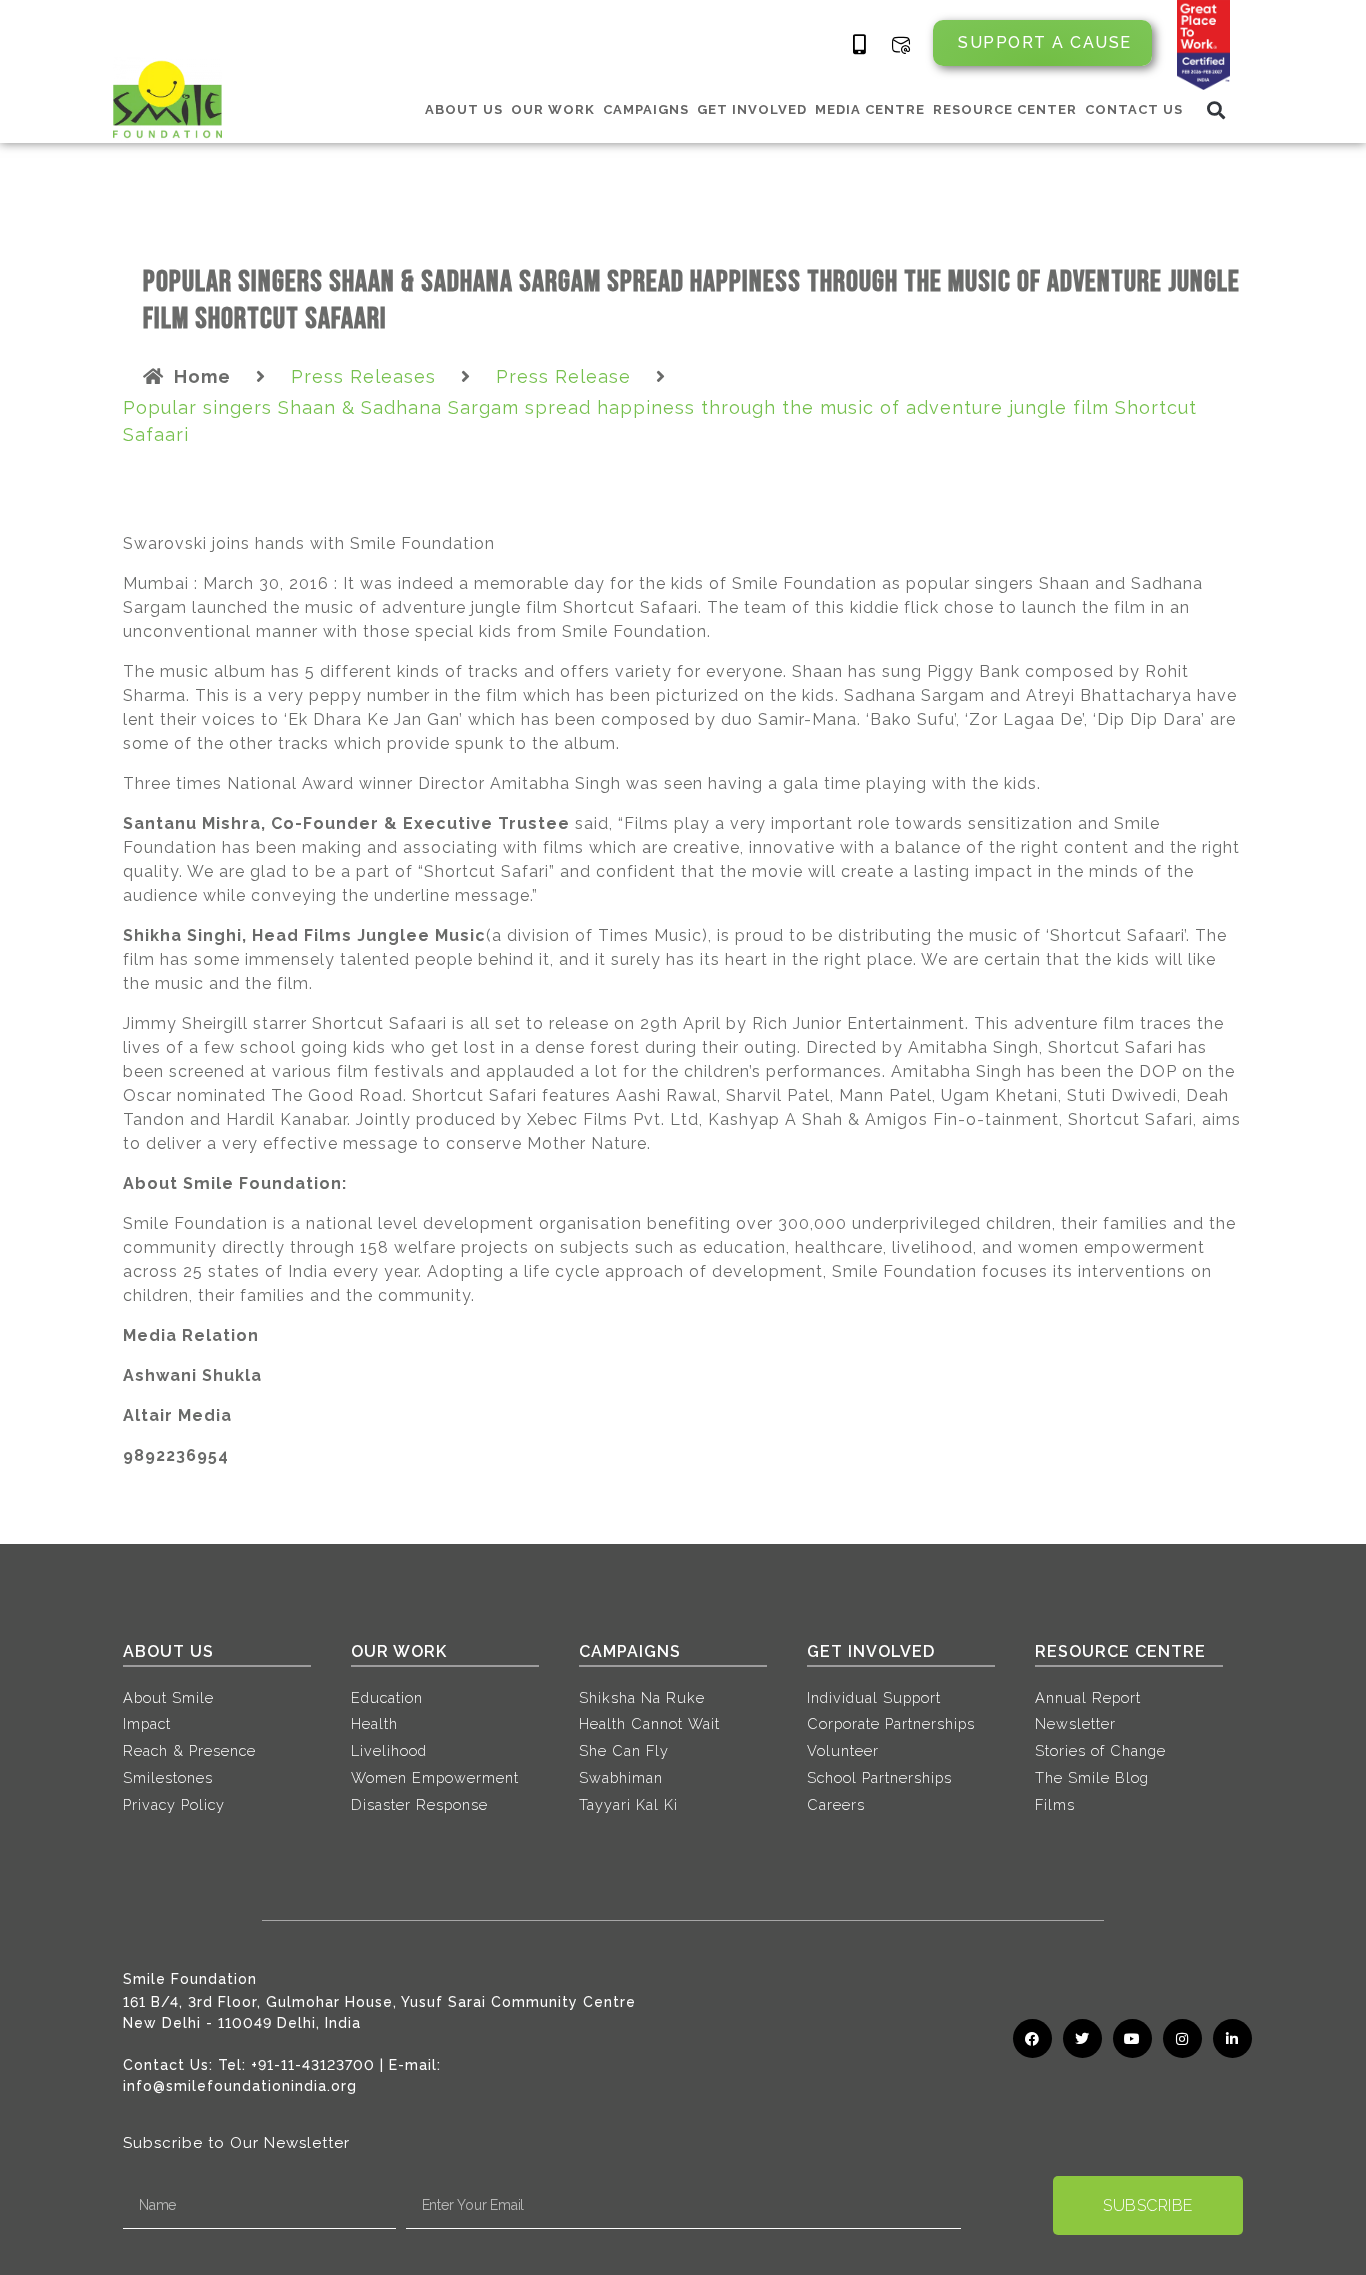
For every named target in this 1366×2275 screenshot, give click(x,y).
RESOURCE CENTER (1005, 109)
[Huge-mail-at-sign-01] (901, 45)
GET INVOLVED (752, 109)
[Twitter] (1082, 2038)
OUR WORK (553, 109)
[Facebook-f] (1032, 2038)
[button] (1216, 109)
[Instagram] (1182, 2038)
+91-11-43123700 (313, 2065)
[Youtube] (1132, 2038)
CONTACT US (1134, 109)
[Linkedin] (1232, 2038)
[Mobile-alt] (860, 45)
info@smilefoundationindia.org (240, 2086)
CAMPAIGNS (646, 109)
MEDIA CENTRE (870, 109)
